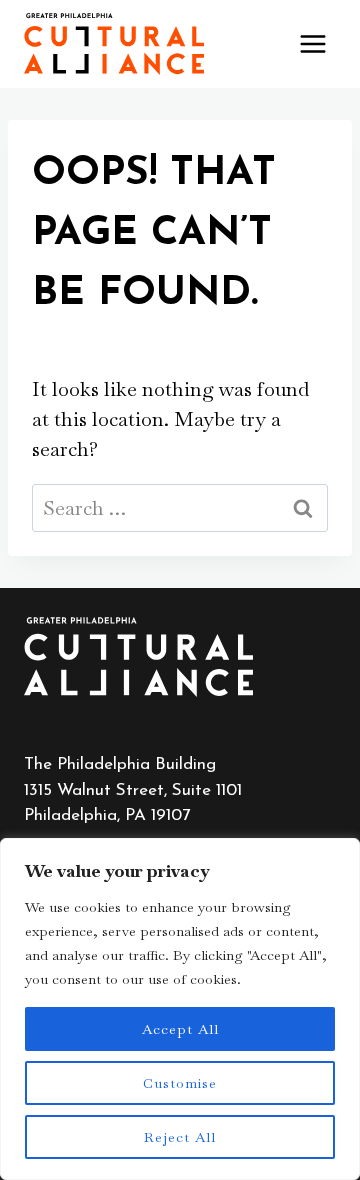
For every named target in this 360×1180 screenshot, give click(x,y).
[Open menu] (312, 43)
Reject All (180, 1137)
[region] (180, 1009)
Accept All (180, 1029)
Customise (180, 1083)
